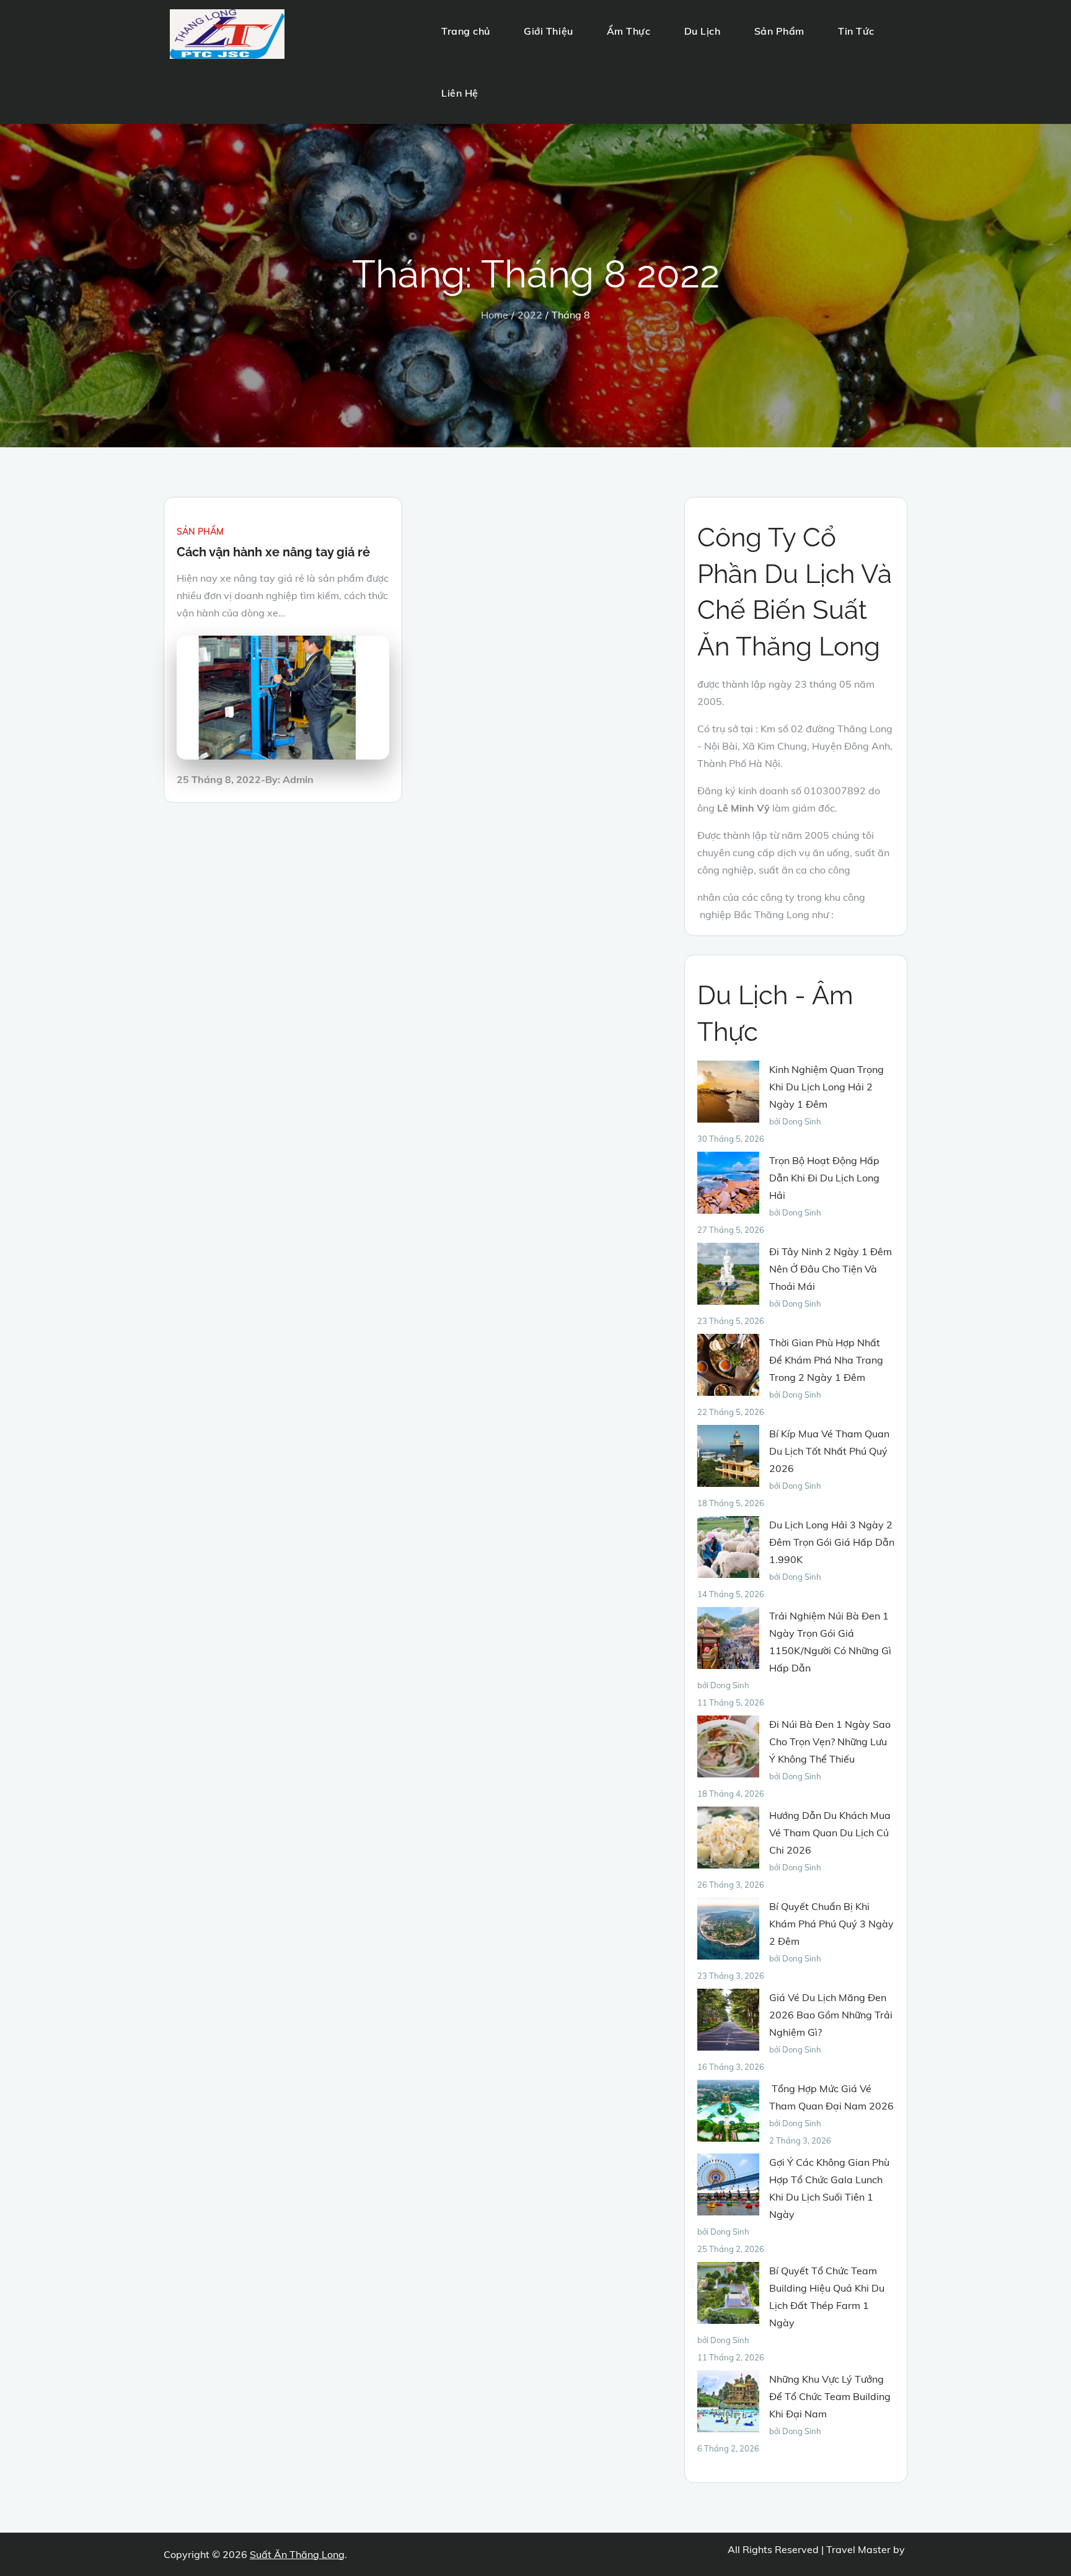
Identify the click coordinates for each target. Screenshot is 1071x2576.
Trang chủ (466, 31)
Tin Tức (856, 31)
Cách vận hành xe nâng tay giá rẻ (275, 552)
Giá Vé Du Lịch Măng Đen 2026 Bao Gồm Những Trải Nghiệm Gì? (831, 2015)
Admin (298, 779)
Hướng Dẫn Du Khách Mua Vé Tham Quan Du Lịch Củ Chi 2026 (830, 1833)
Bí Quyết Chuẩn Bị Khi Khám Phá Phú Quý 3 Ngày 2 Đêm (831, 1924)
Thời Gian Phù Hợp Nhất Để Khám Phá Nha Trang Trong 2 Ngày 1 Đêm (826, 1360)
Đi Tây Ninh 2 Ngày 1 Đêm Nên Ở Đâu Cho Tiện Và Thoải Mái (831, 1269)
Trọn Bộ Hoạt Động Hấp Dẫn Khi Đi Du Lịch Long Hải (824, 1178)
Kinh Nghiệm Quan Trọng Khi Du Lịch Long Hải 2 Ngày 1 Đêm (826, 1087)
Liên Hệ (460, 93)
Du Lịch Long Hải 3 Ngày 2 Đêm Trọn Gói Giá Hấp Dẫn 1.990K (832, 1542)
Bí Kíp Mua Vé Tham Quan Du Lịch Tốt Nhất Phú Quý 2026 (829, 1451)
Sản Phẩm (779, 31)
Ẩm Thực (629, 31)
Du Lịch (703, 31)
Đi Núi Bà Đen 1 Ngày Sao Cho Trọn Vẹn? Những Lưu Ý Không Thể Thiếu (830, 1741)
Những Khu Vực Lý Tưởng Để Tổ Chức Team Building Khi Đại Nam (830, 2396)
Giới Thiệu (549, 31)
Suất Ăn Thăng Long (297, 2554)
